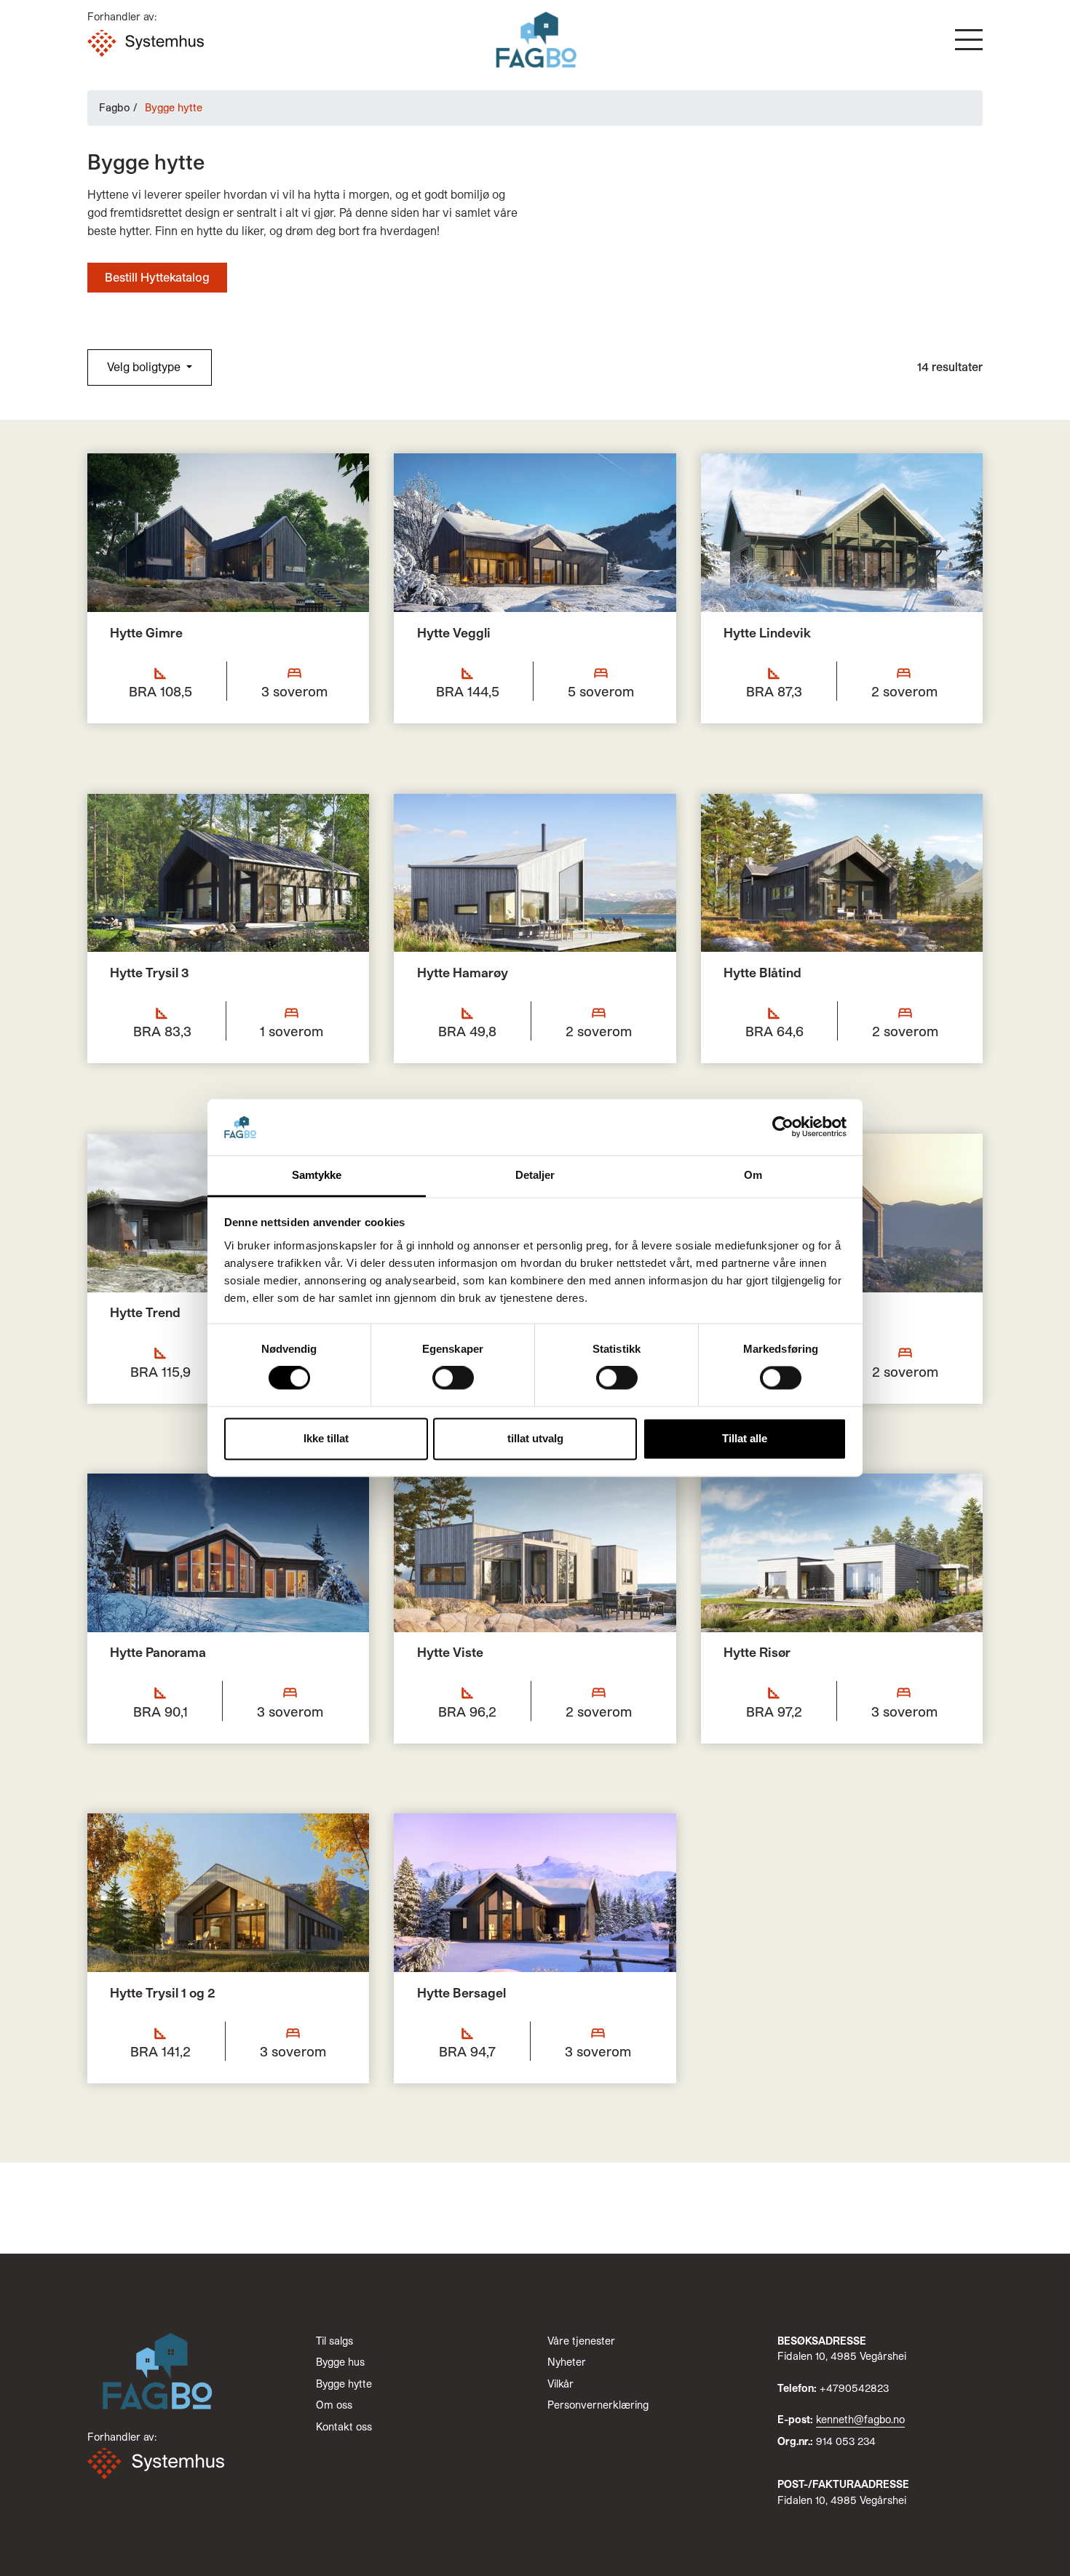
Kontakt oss (344, 2426)
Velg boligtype (145, 366)
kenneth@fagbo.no (860, 2419)
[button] (969, 40)
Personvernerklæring (598, 2405)
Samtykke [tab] (317, 1175)
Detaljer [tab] (535, 1175)
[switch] (453, 1378)
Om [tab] (753, 1175)
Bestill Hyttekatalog (157, 277)
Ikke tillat (326, 1438)
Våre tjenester (581, 2341)
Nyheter (567, 2362)
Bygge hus (340, 2362)
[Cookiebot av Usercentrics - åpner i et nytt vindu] (783, 1127)
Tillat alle (745, 1438)
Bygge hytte (344, 2384)
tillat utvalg (535, 1438)
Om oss (334, 2405)
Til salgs (334, 2341)
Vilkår (560, 2384)
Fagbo (115, 107)
